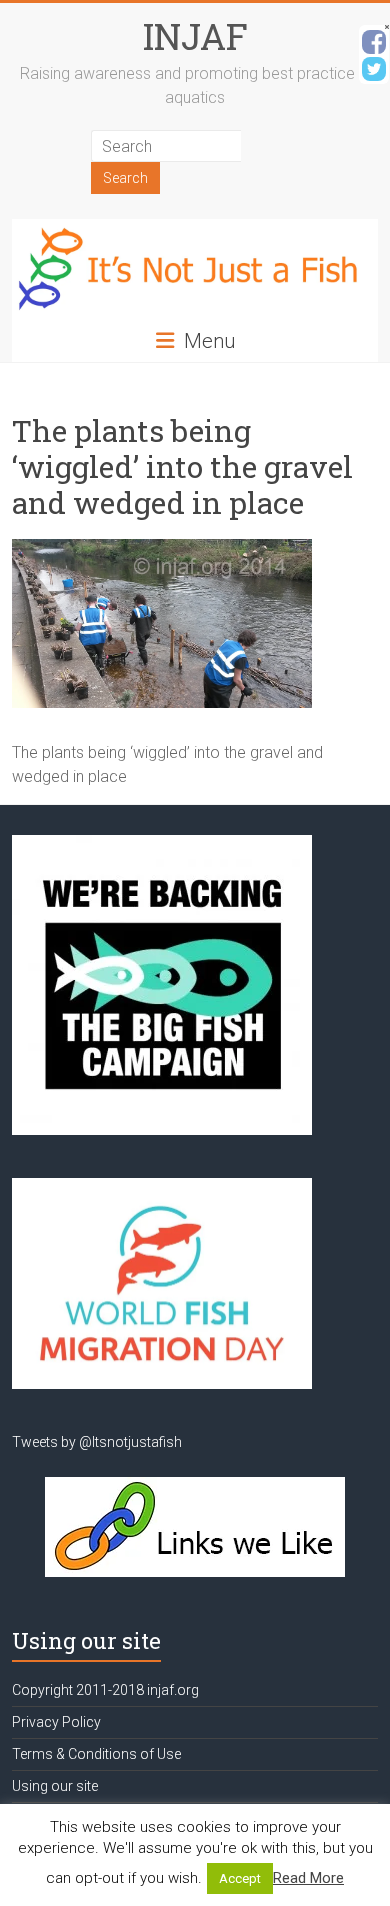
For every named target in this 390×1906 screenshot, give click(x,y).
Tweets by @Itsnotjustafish (97, 1442)
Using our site (55, 1786)
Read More (308, 1878)
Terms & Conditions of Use (96, 1754)
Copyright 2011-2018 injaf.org (105, 1690)
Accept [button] (240, 1878)
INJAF (195, 36)
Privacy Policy (56, 1722)
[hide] (387, 27)
